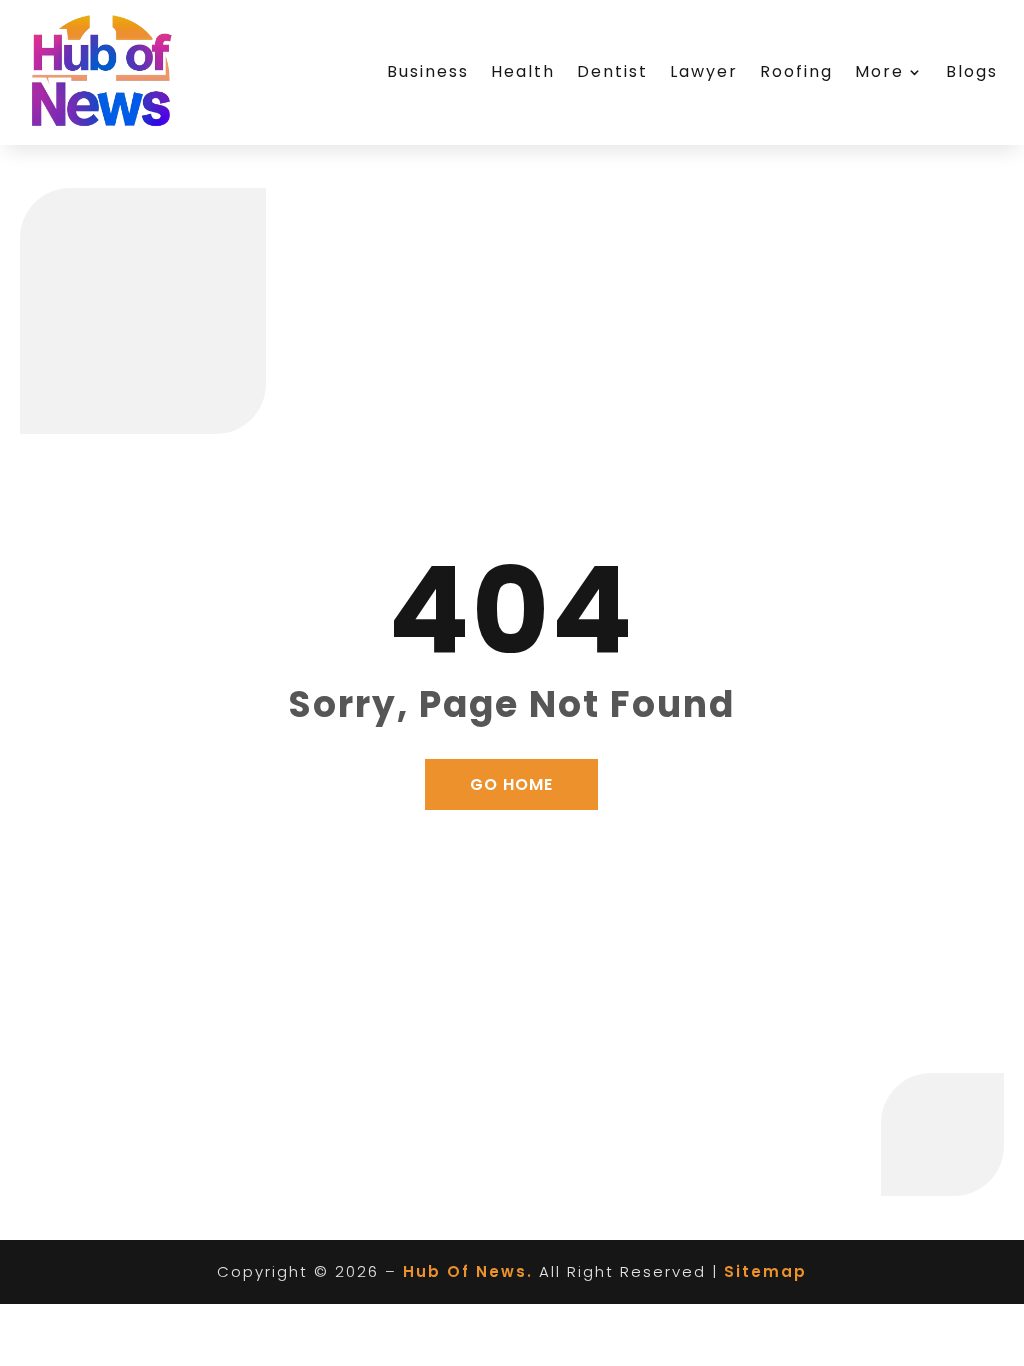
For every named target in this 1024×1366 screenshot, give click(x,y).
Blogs (972, 71)
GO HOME (511, 784)
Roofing (796, 71)
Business (428, 71)
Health (523, 71)
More (879, 71)
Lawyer (704, 71)
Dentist (612, 71)
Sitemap (765, 1271)
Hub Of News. (468, 1271)
